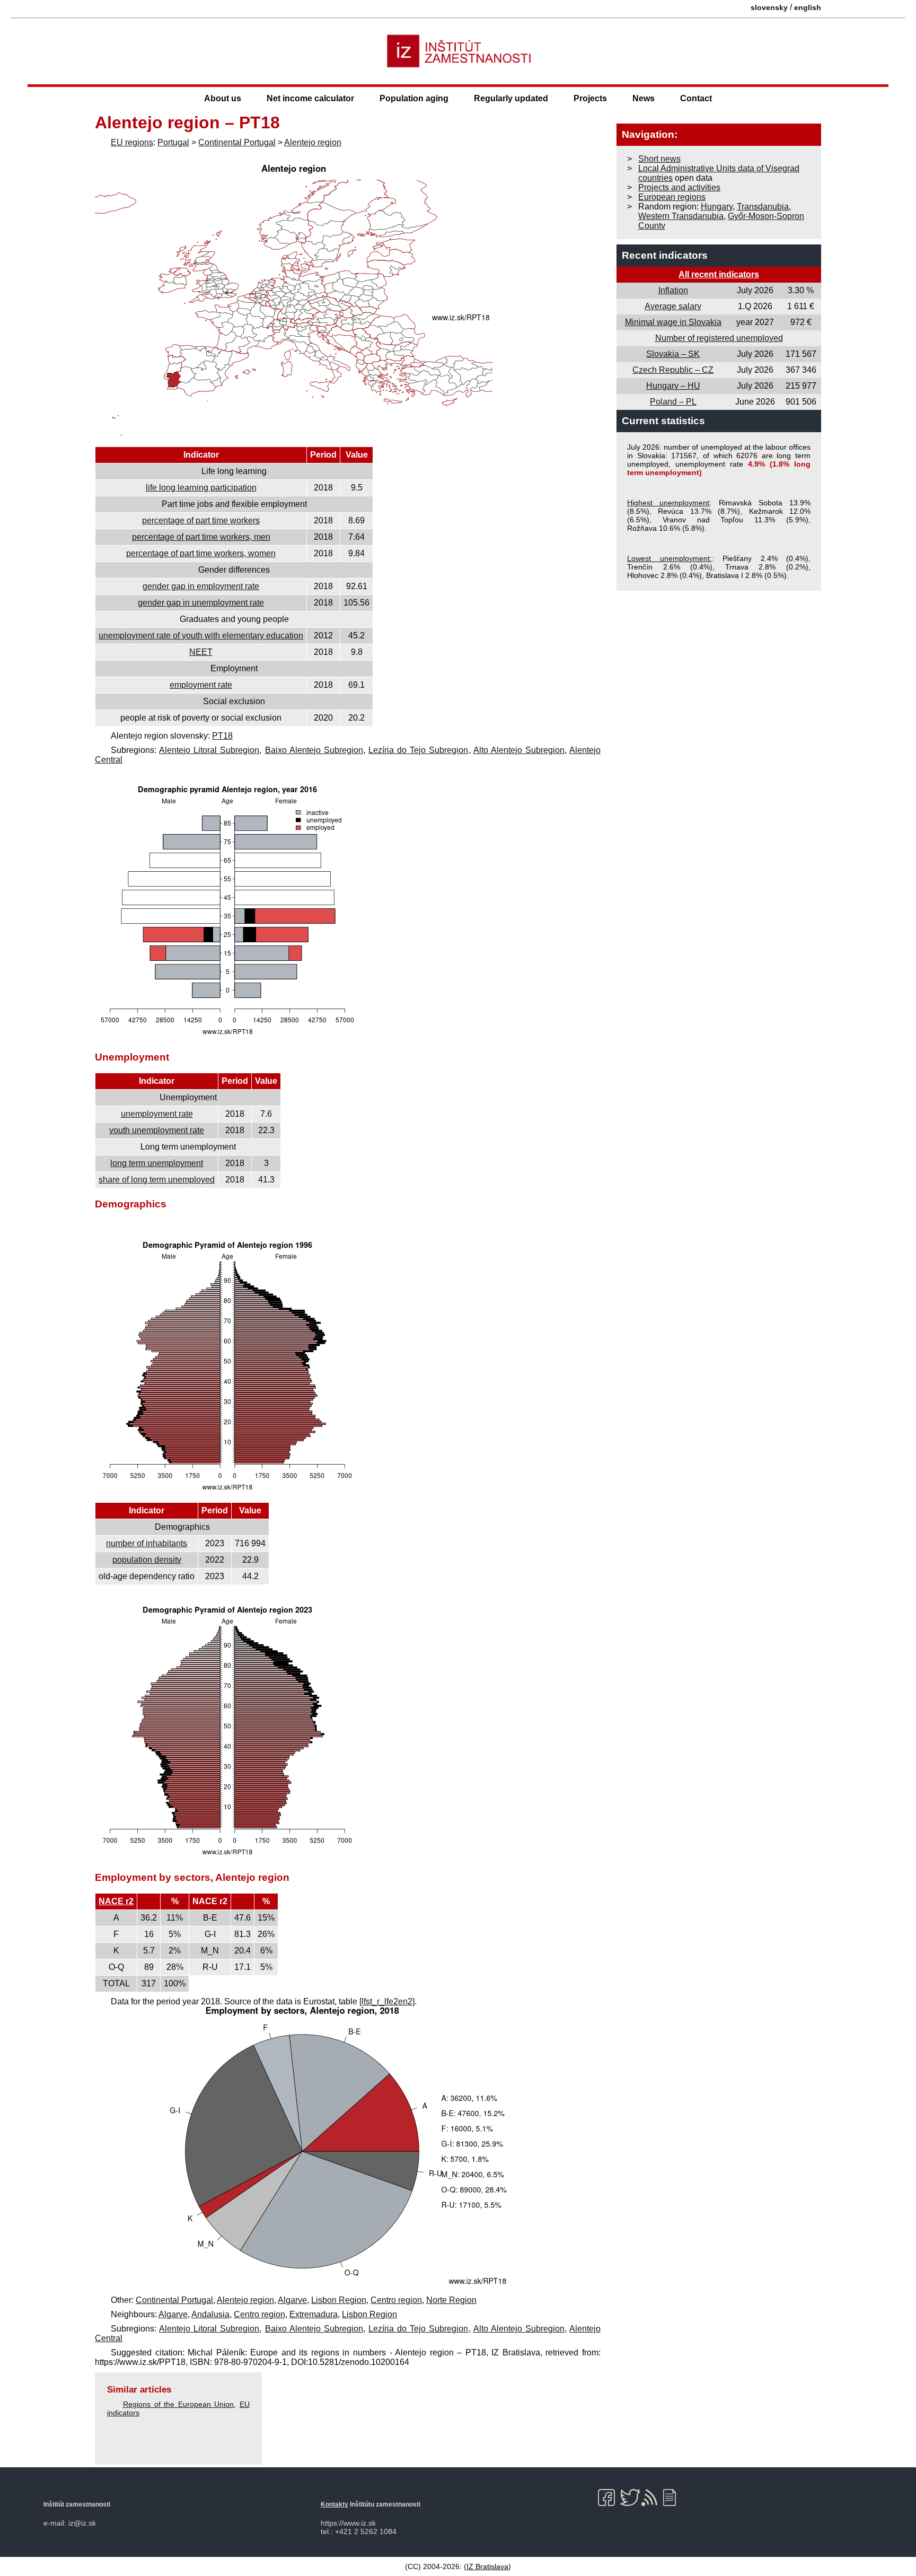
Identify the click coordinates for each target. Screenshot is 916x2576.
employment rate (201, 685)
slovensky (769, 7)
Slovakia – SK (673, 354)
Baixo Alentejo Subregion (314, 750)
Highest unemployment (668, 503)
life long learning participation (201, 488)
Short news (659, 159)
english (808, 7)
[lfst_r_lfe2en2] (387, 2001)
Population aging (414, 98)
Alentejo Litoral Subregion (209, 750)
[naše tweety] (630, 2498)
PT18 (222, 736)
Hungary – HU (673, 386)
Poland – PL (673, 402)
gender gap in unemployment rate (201, 603)
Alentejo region (313, 142)
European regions (672, 197)
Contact (696, 98)
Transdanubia (763, 207)
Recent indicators (665, 255)
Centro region (396, 2300)
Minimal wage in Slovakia (673, 322)
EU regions (132, 142)
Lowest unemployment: (670, 558)
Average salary (673, 306)
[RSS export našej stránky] (652, 2498)
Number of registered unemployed (719, 338)
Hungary (717, 207)
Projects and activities (679, 187)
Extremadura (314, 2314)
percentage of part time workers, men (201, 537)
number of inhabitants (147, 1543)
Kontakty (334, 2504)
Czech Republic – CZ (673, 370)
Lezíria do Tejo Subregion (418, 750)
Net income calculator (310, 98)
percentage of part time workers (201, 520)
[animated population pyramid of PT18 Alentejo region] (227, 1857)
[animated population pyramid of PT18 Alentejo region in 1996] (227, 1492)
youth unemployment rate (157, 1130)
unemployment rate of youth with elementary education (201, 636)
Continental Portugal (237, 142)
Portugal (173, 142)
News (644, 98)
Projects (590, 98)
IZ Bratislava (487, 2566)
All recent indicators (719, 274)
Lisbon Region (339, 2300)
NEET (201, 652)
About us (223, 98)
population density (147, 1560)
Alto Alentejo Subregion (519, 750)
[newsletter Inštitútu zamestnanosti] (673, 2498)
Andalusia (210, 2314)
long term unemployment (157, 1163)
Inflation (673, 290)
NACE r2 (116, 1901)
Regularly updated (511, 98)
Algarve (292, 2300)
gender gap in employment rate (201, 586)
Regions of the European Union (178, 2404)
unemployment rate (157, 1114)
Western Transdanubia (681, 216)
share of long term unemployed (157, 1180)
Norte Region (451, 2300)
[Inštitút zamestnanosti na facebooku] (608, 2498)
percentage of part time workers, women (201, 553)
